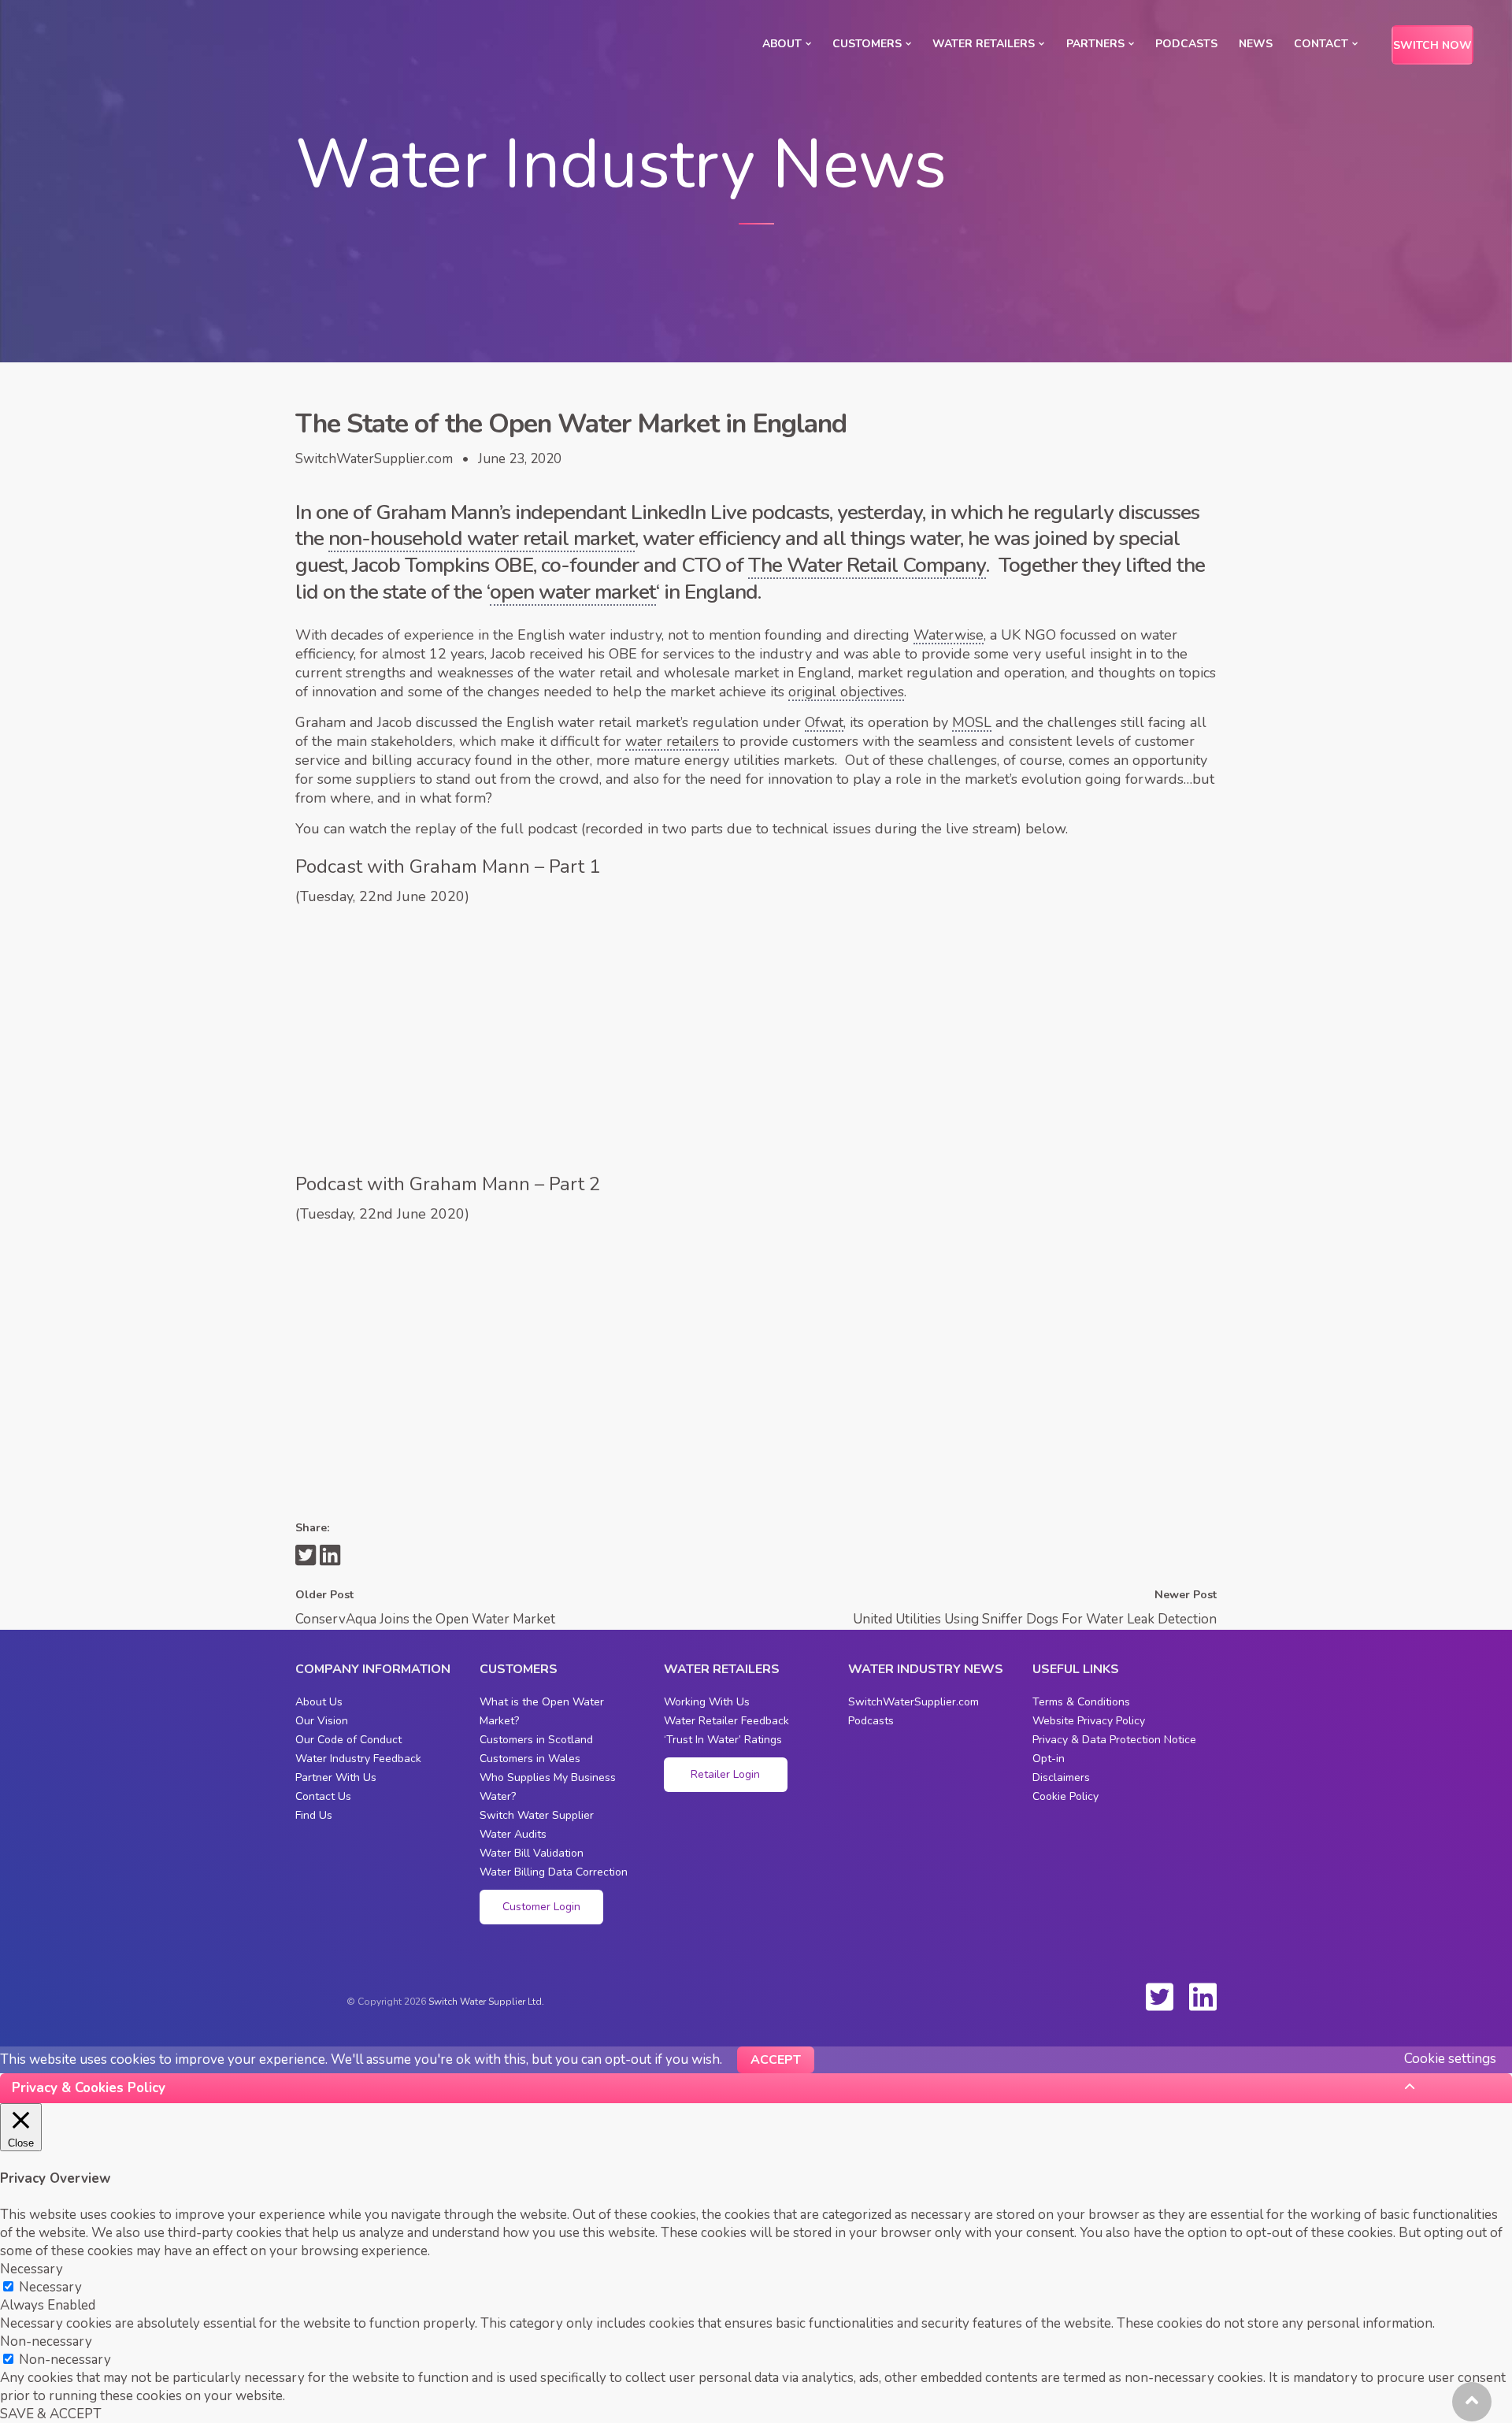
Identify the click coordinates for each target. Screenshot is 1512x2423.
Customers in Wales (530, 1759)
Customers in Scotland (536, 1740)
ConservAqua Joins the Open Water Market (425, 1619)
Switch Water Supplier (537, 1815)
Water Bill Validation (532, 1853)
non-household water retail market (482, 539)
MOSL (972, 722)
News (1256, 44)
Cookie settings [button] (1450, 2059)
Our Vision (322, 1721)
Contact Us (323, 1796)
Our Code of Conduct (348, 1740)
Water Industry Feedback (358, 1759)
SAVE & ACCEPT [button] (51, 2414)
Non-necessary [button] (46, 2341)
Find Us (314, 1815)
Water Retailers (984, 44)
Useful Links (1076, 1669)
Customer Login (541, 1907)
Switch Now (1432, 45)
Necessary (50, 2287)
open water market (573, 592)
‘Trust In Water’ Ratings (723, 1740)
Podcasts (1186, 44)
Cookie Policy (1065, 1796)
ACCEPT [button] (776, 2060)
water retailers (672, 741)
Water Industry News (926, 1669)
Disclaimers (1061, 1777)
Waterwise (949, 635)
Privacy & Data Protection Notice (1114, 1740)
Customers (867, 44)
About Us (319, 1702)
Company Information (373, 1669)
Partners (1095, 44)
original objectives (846, 692)
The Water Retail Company (867, 566)
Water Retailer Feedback (726, 1721)
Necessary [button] (31, 2269)
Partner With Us (336, 1777)
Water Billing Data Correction (554, 1872)
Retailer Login (725, 1774)
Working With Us (707, 1702)
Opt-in (1049, 1759)
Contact (1321, 44)
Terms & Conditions (1081, 1702)
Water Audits (513, 1834)
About (782, 44)
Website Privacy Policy (1089, 1721)
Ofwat (824, 722)
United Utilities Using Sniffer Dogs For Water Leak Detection (1035, 1619)
